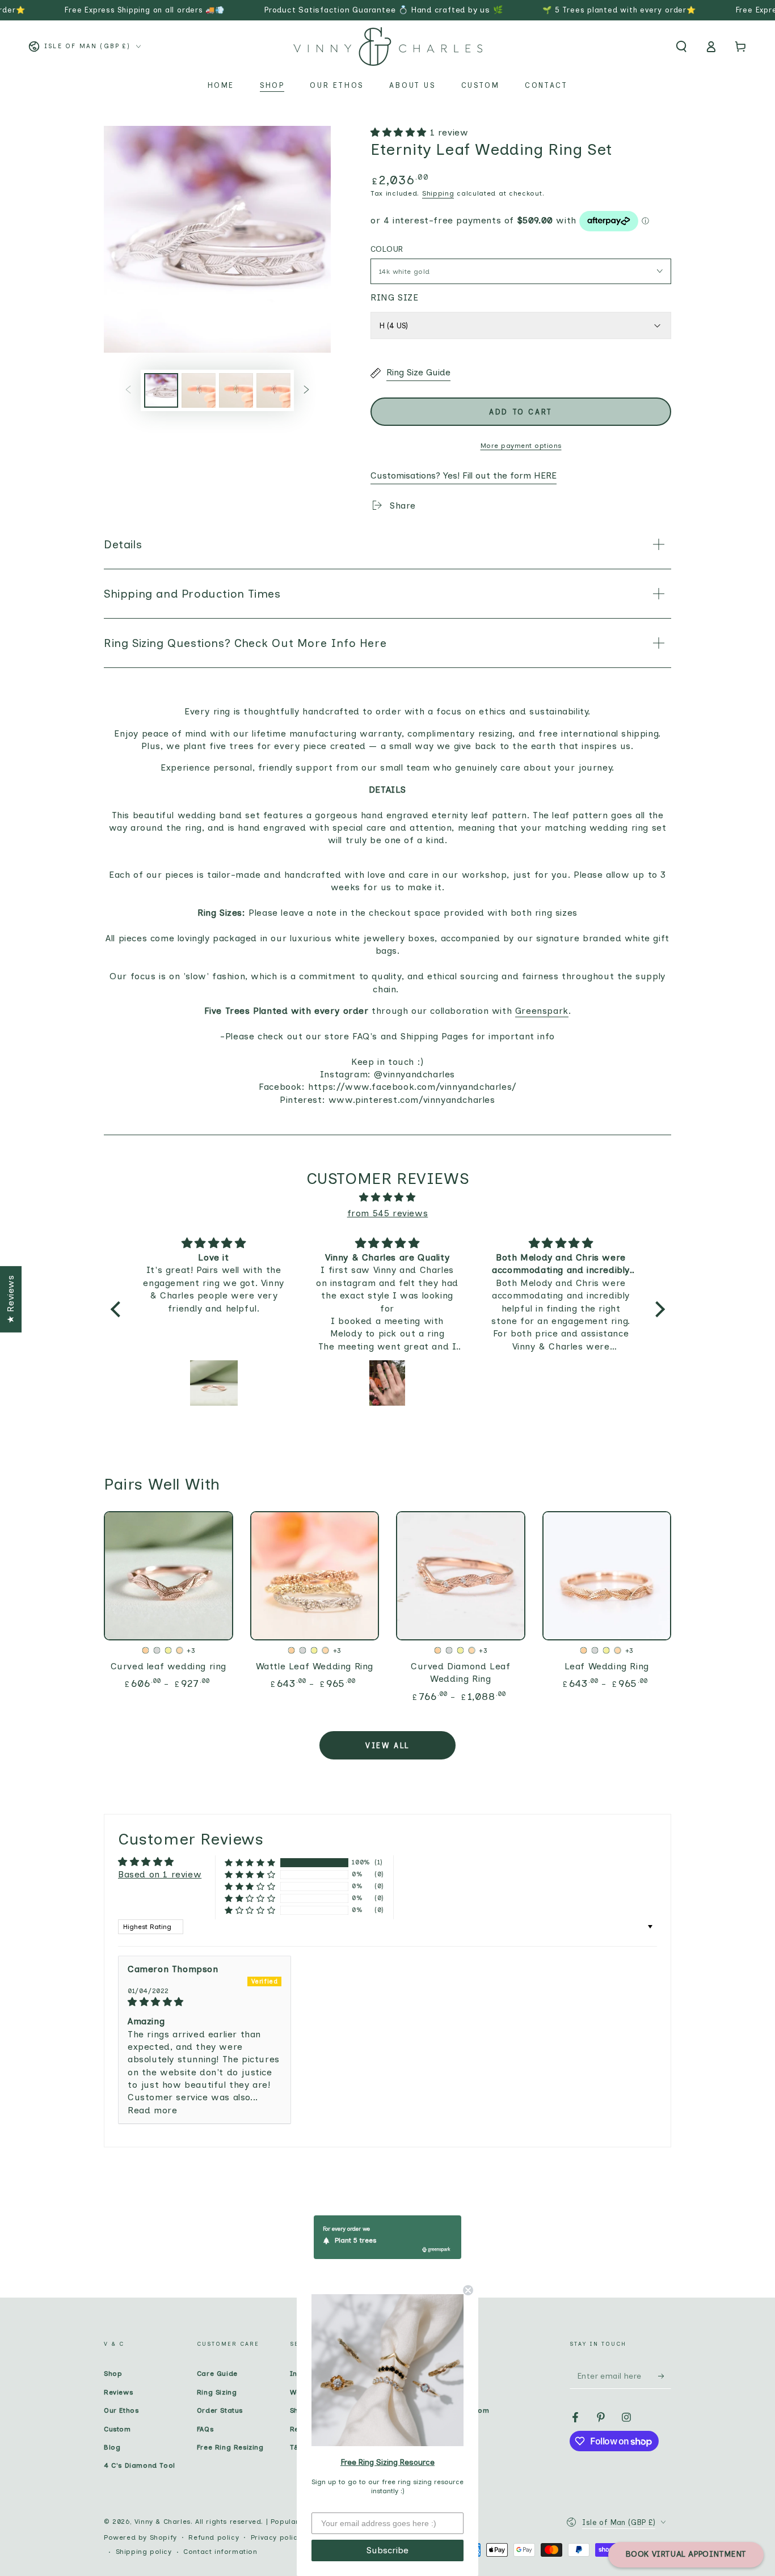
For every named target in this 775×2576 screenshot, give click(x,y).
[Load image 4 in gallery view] (273, 390)
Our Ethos (121, 2410)
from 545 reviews (388, 1213)
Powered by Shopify (140, 2537)
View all (387, 1746)
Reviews (118, 2392)
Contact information (220, 2552)
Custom (117, 2429)
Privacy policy (276, 2537)
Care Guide (217, 2374)
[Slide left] (128, 390)
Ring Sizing (217, 2392)
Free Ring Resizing (230, 2447)
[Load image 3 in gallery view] (236, 390)
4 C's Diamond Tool (140, 2465)
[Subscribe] (665, 2376)
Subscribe (387, 2550)
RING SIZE (394, 297)
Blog (112, 2447)
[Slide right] (306, 390)
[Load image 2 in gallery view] (199, 390)
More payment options (521, 446)
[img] (388, 1198)
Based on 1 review (160, 1874)
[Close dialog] (468, 2290)
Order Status (220, 2410)
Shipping (438, 193)
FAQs (205, 2429)
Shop (113, 2374)
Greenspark (542, 1011)
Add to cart (521, 412)
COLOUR (387, 249)
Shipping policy (144, 2552)
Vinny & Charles (163, 2522)
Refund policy (214, 2537)
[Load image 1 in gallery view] (161, 390)
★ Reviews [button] (10, 1299)
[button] (681, 46)
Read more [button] (152, 2110)
